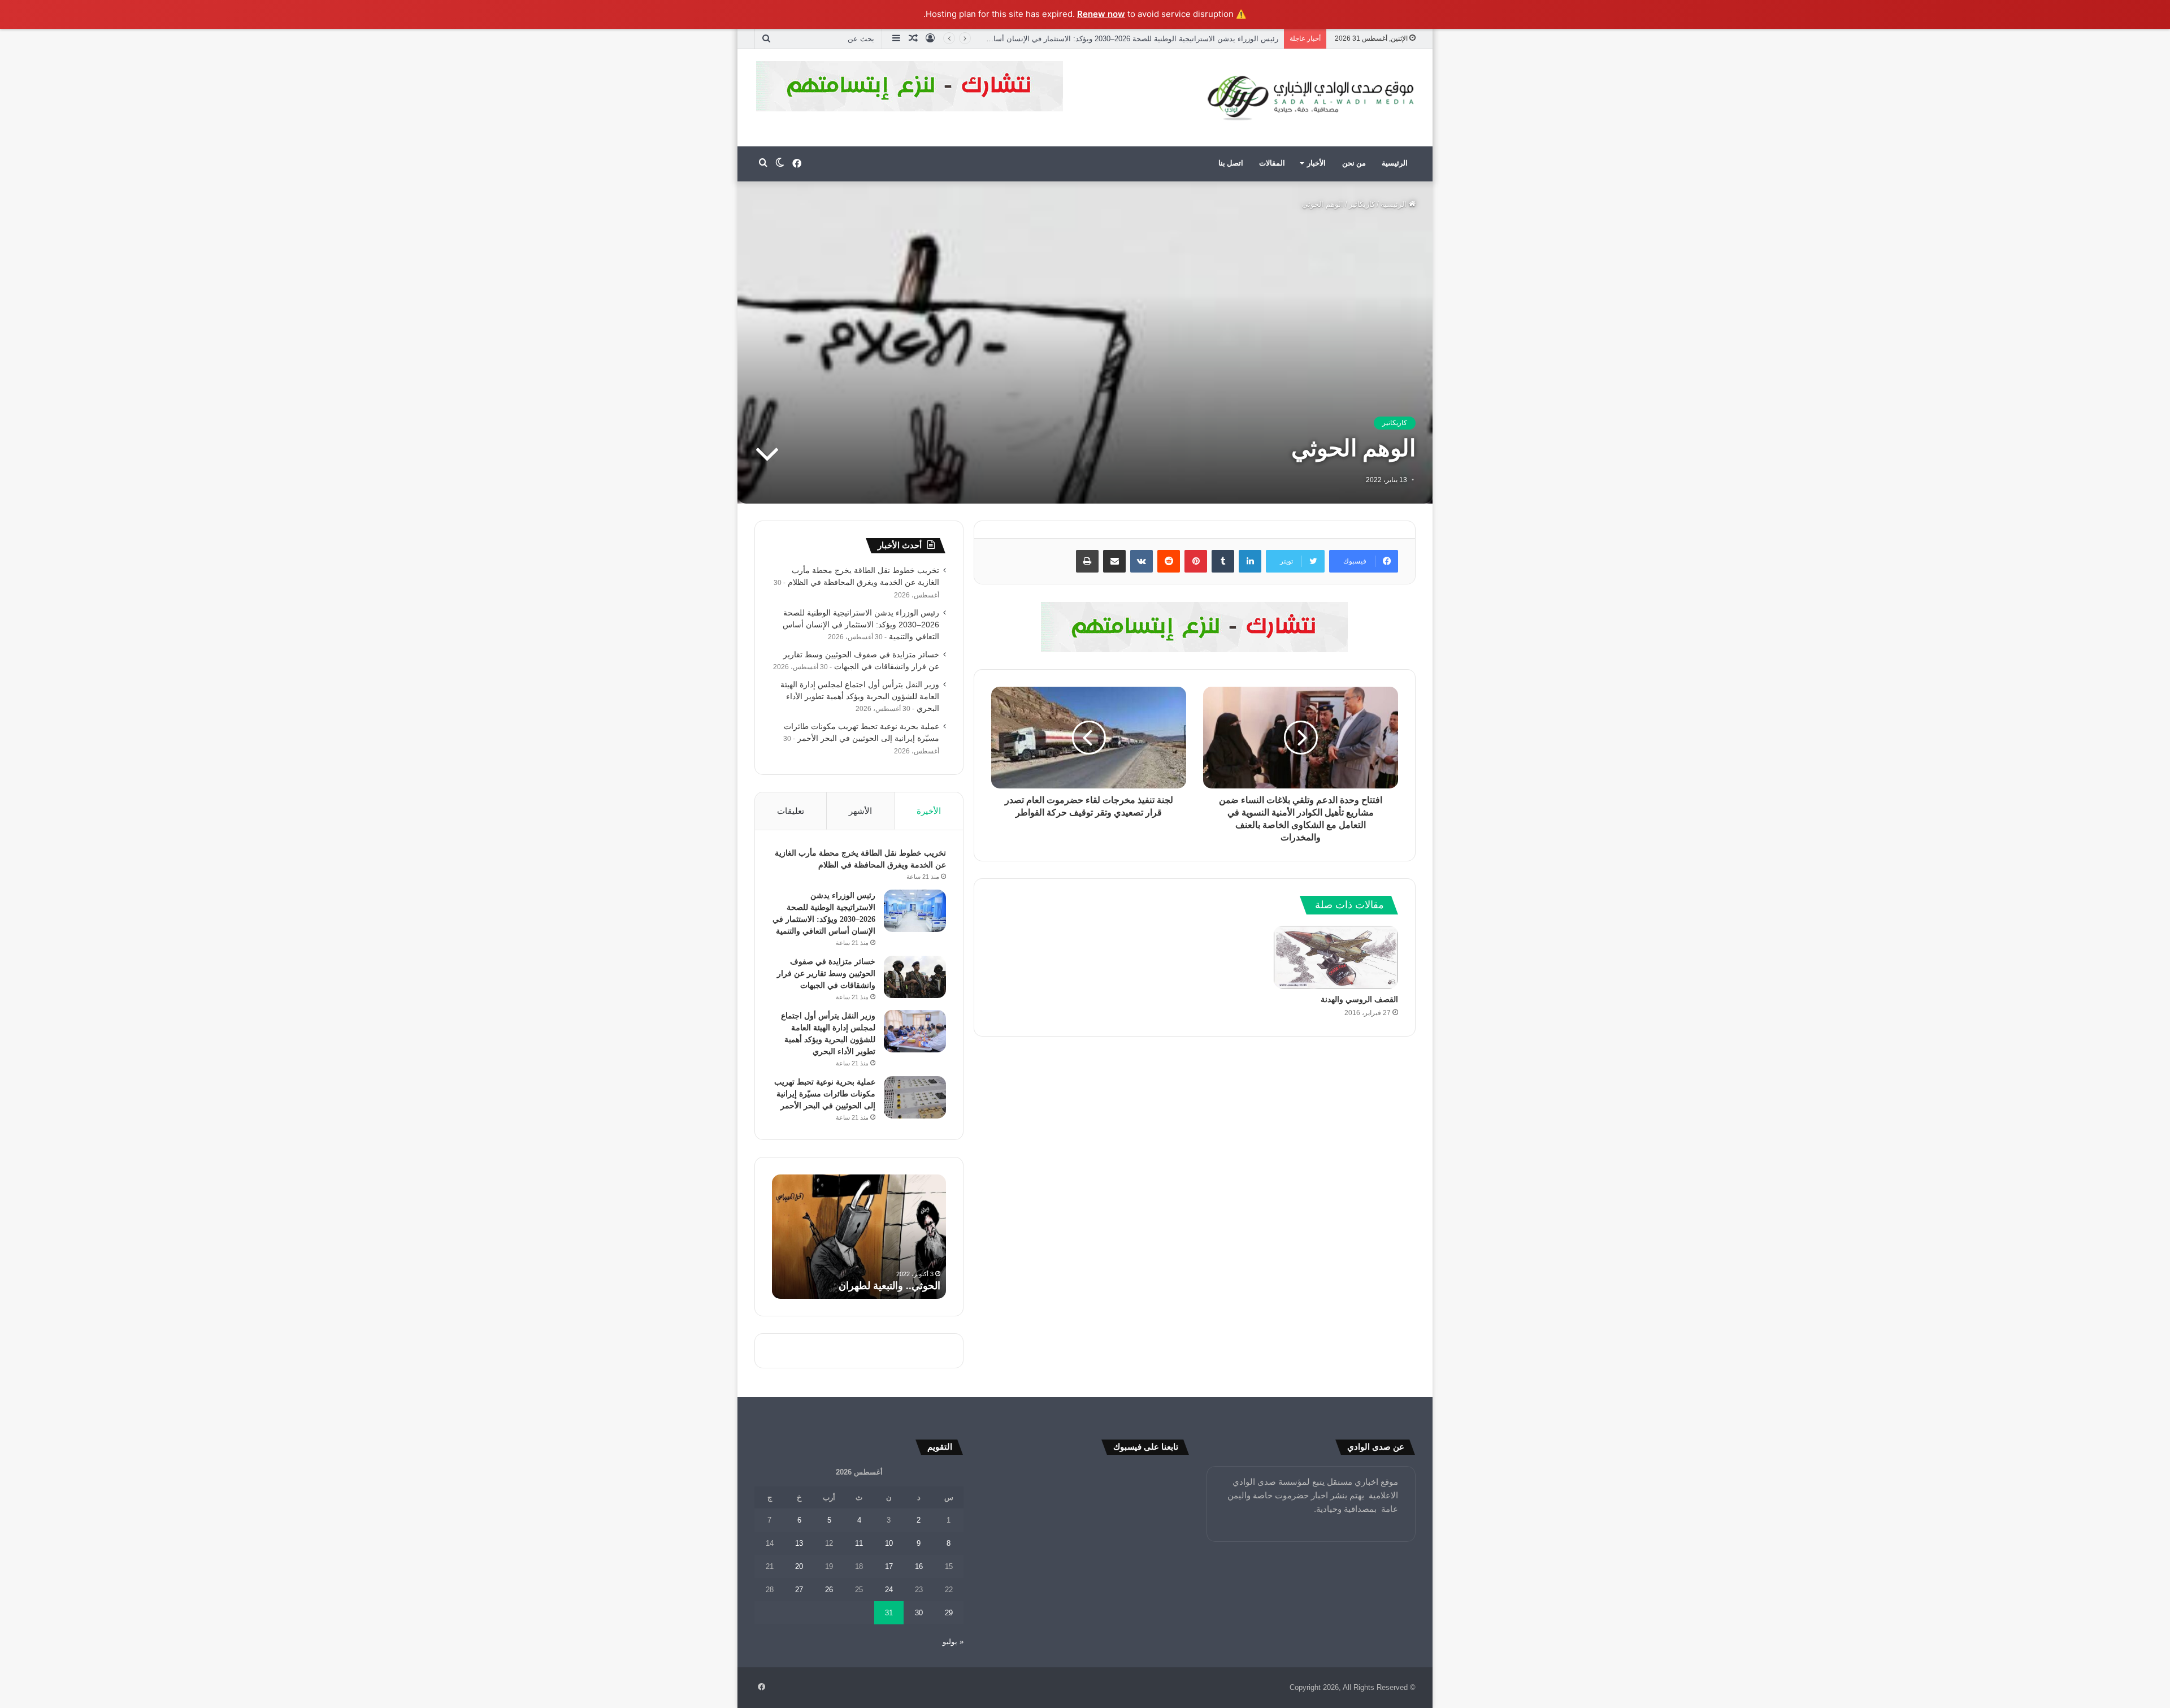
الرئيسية (1395, 163)
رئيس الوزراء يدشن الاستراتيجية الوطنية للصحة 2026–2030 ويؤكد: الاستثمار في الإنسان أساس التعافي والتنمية (1106, 39)
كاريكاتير (1362, 204)
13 (799, 1543)
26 (829, 1590)
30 (919, 1613)
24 (889, 1590)
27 (799, 1590)
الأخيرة (929, 811)
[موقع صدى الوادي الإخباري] (1311, 98)
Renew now (1101, 14)
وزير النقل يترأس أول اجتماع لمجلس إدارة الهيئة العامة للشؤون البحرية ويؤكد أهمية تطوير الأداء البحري (860, 697)
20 (799, 1566)
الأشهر (860, 811)
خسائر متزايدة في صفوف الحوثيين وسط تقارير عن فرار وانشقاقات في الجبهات (826, 974)
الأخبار (1316, 163)
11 (859, 1543)
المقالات (1272, 163)
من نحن (1354, 163)
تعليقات (791, 811)
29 (949, 1613)
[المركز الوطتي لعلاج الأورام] (1195, 626)
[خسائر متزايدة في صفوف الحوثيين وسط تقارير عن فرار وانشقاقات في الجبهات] (915, 977)
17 (889, 1566)
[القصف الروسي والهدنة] (1336, 957)
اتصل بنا (1231, 163)
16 (919, 1566)
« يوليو (953, 1642)
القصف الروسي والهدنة (1359, 1000)
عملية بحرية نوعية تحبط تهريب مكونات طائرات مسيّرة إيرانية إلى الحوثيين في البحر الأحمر (825, 1094)
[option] (859, 1237)
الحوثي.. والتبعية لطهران (889, 1286)
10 (889, 1543)
